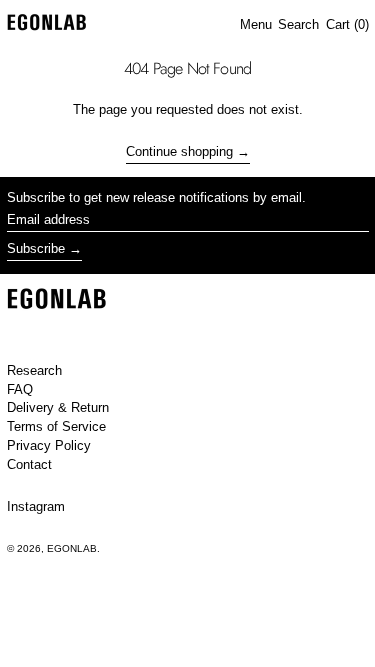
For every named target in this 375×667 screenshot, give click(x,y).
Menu (256, 24)
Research (34, 370)
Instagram (36, 506)
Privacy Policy (49, 445)
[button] (298, 25)
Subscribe (36, 248)
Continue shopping (179, 151)
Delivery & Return (58, 407)
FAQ (20, 389)
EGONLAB (72, 548)
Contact (29, 464)
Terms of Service (56, 426)
